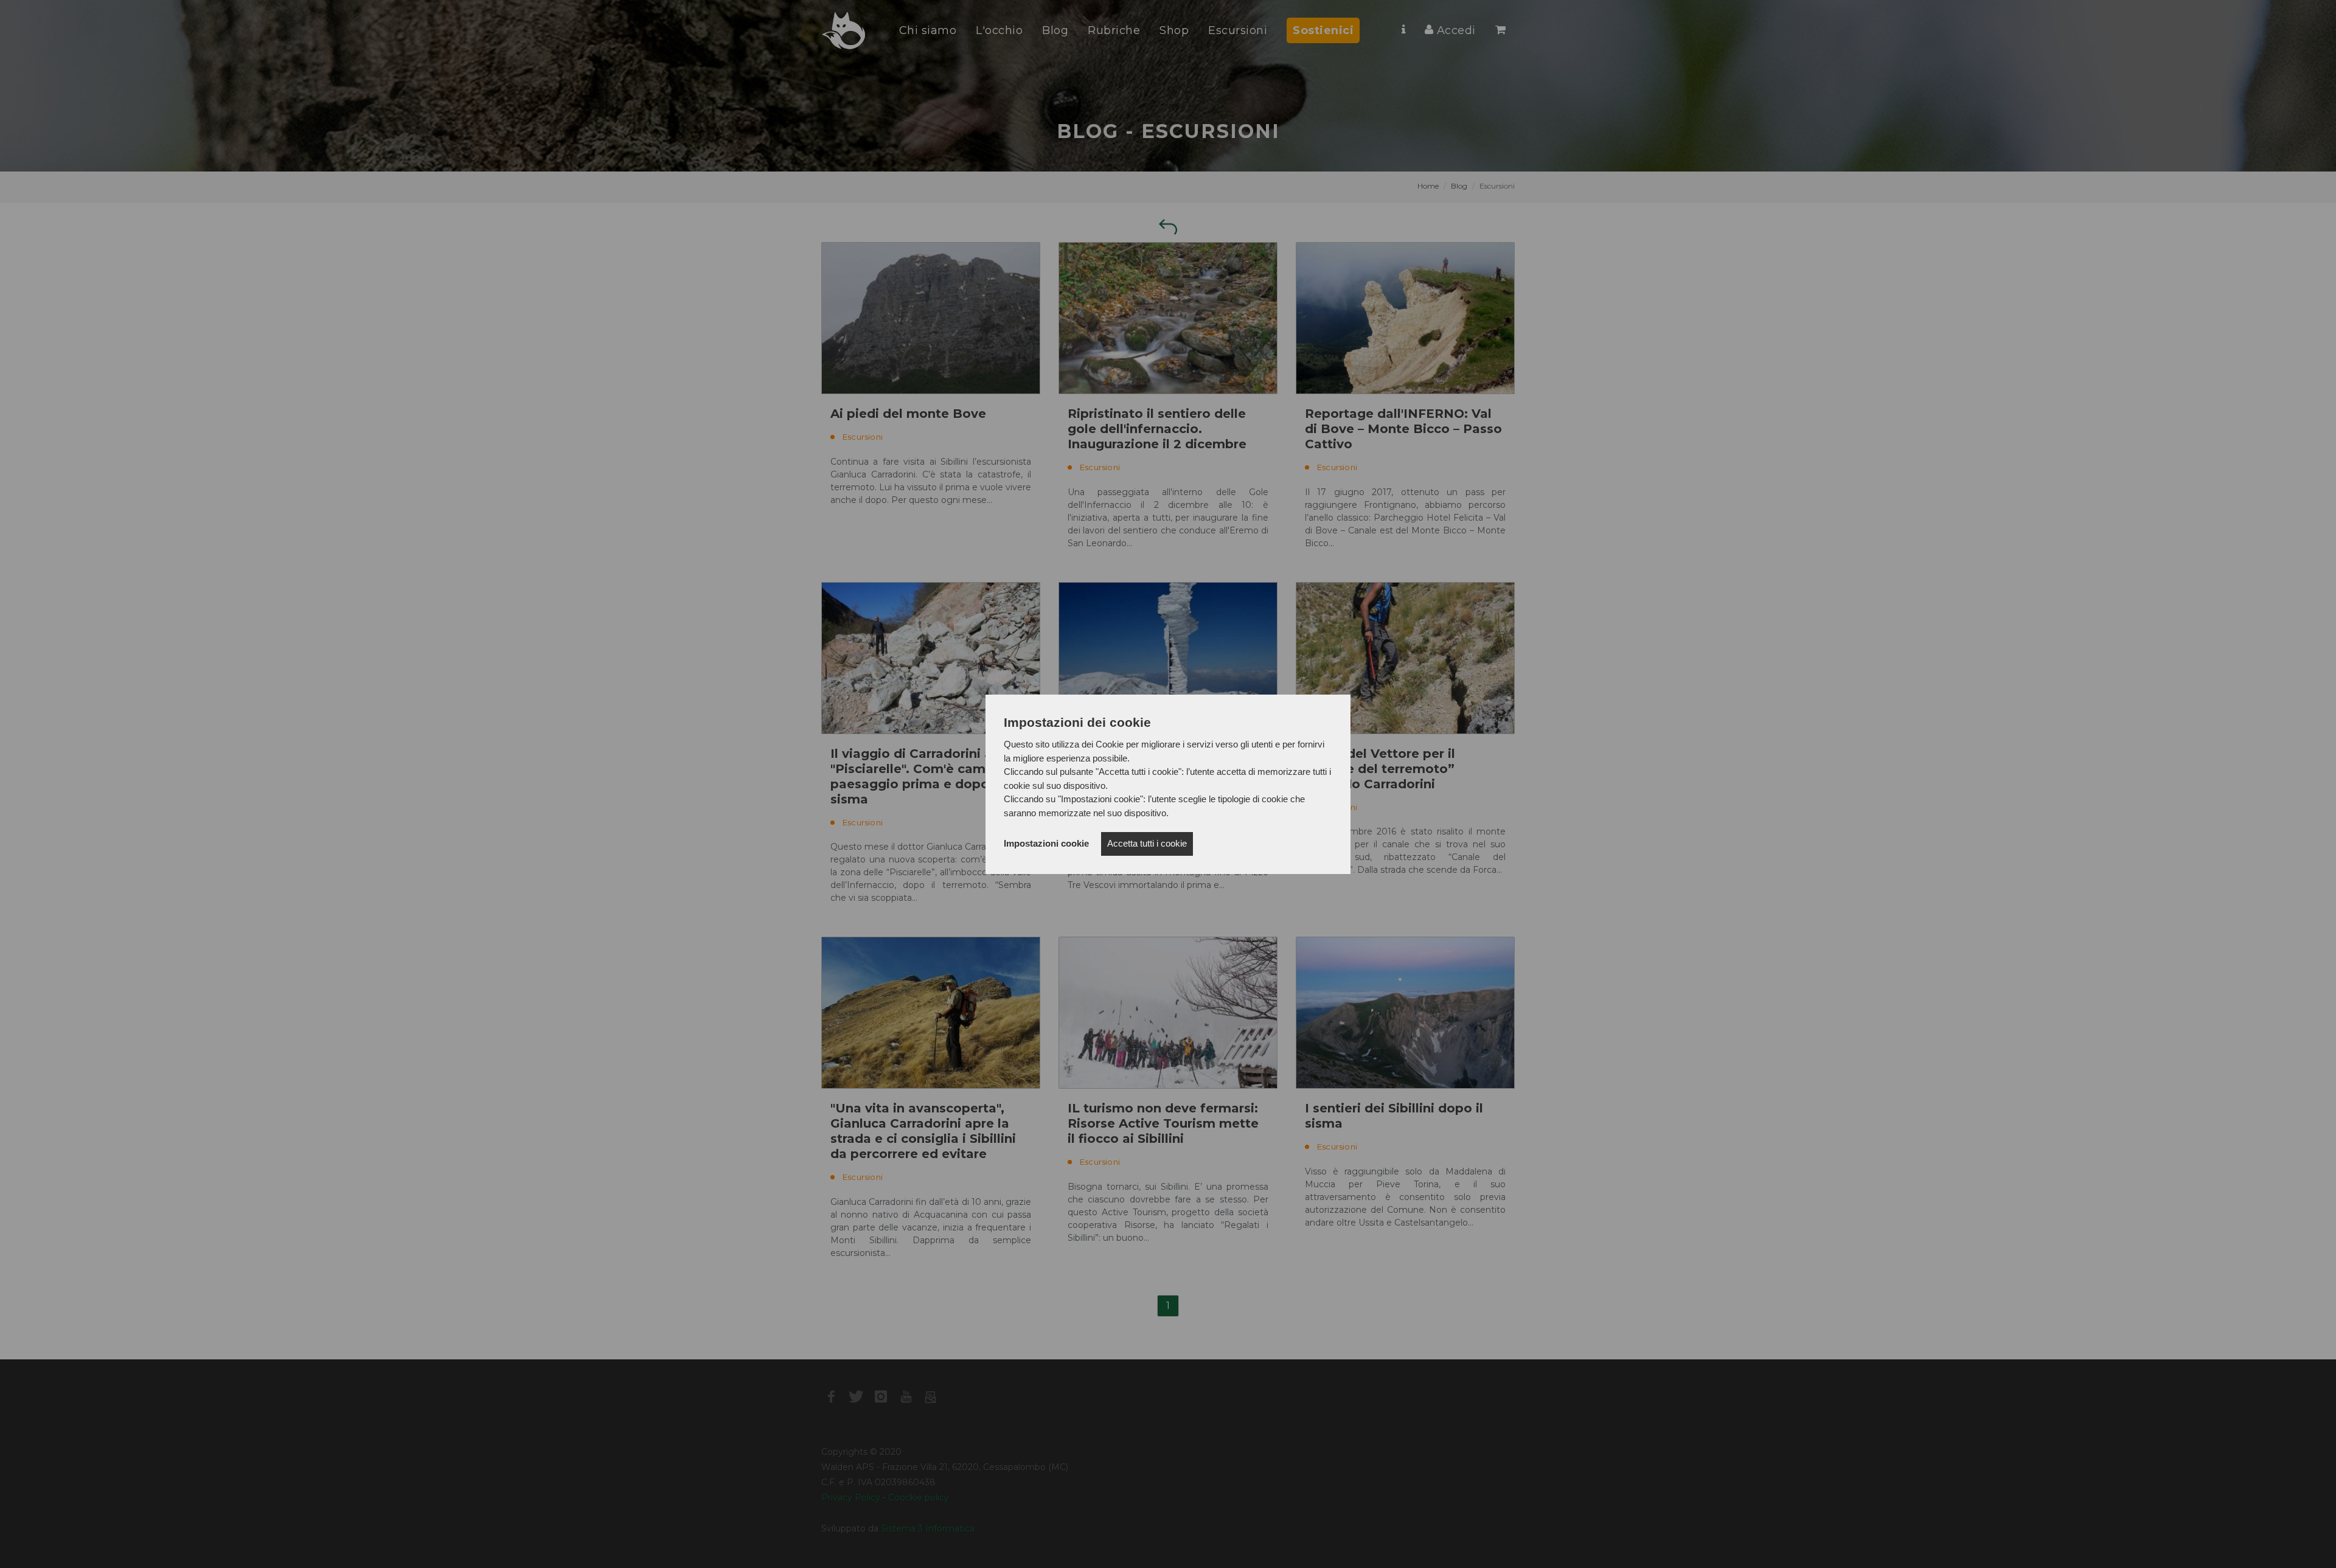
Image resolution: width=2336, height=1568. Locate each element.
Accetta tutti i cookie (1147, 843)
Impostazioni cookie (1046, 843)
